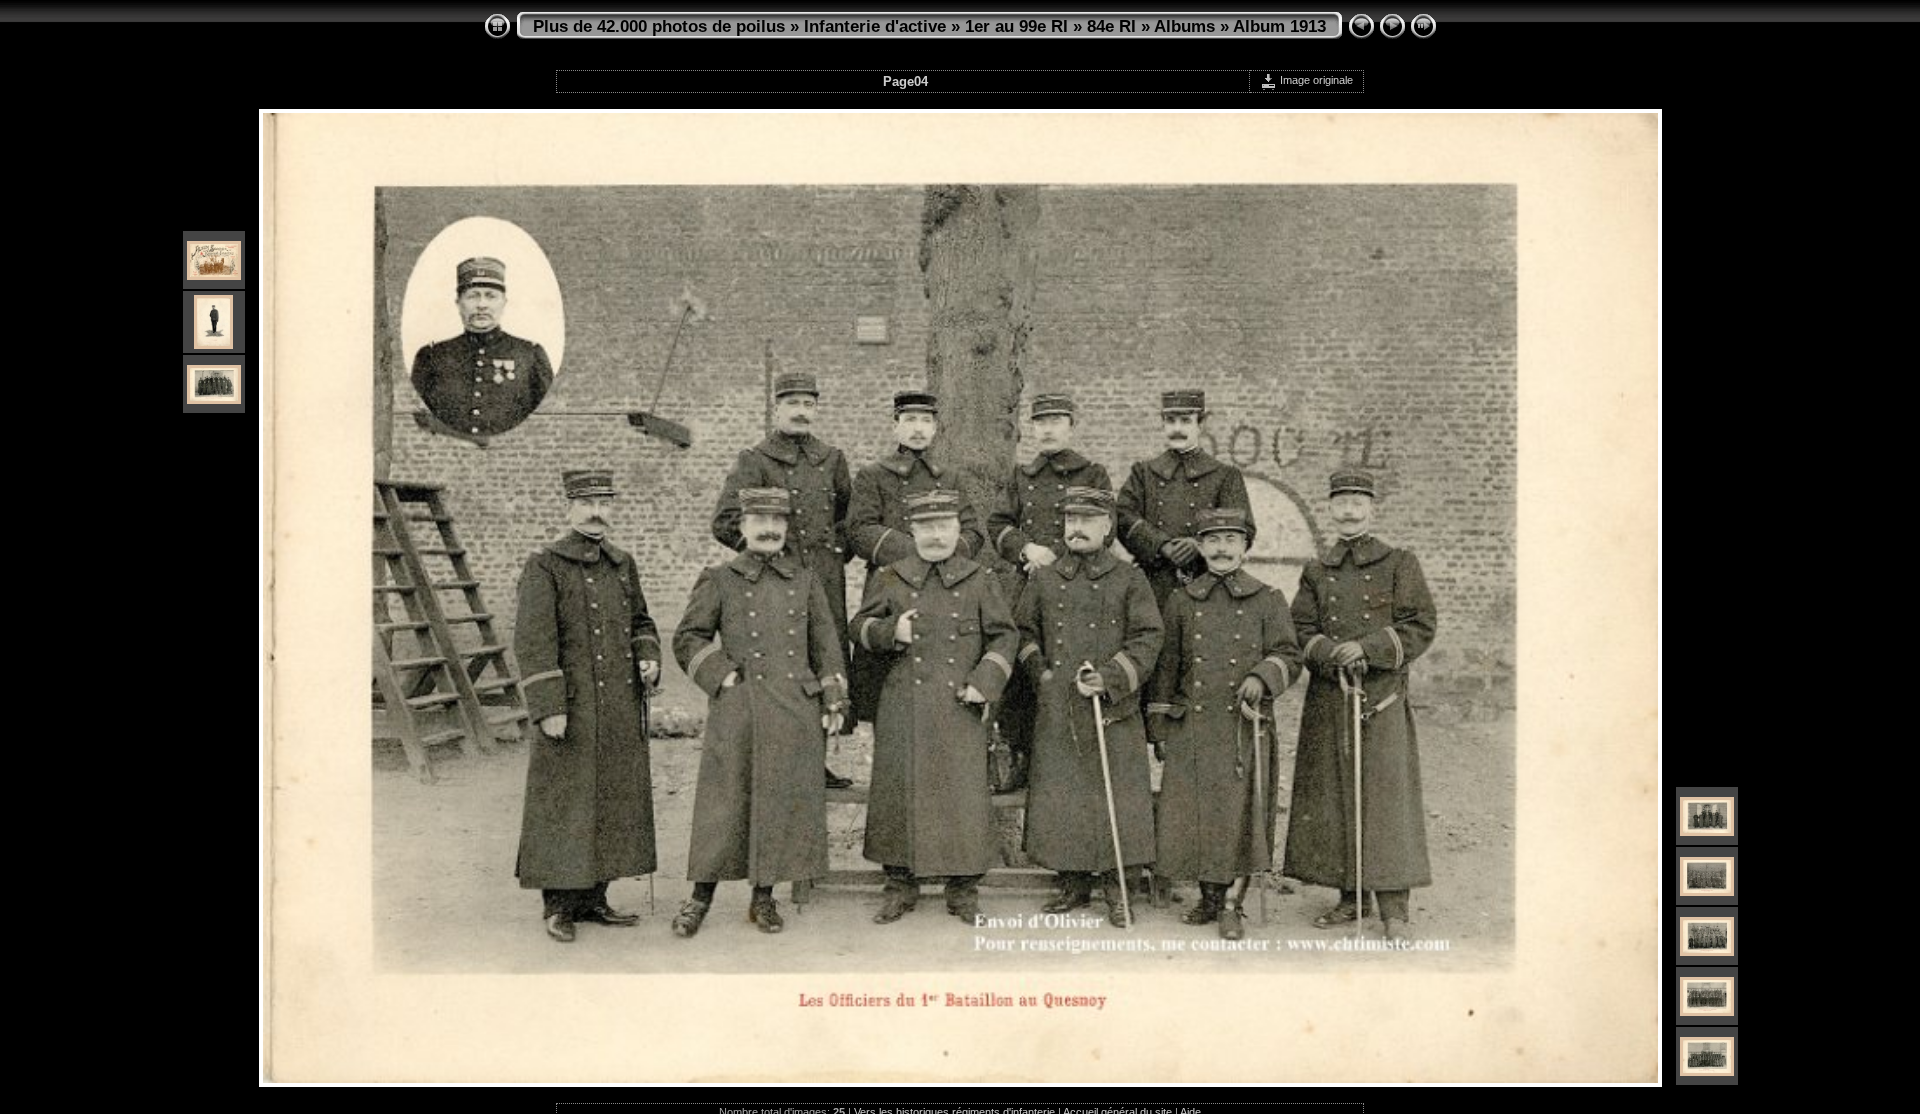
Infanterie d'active (875, 26)
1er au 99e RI (1016, 26)
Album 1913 (1279, 26)
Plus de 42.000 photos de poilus (659, 26)
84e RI (1111, 26)
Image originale (1315, 80)
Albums (1184, 26)
